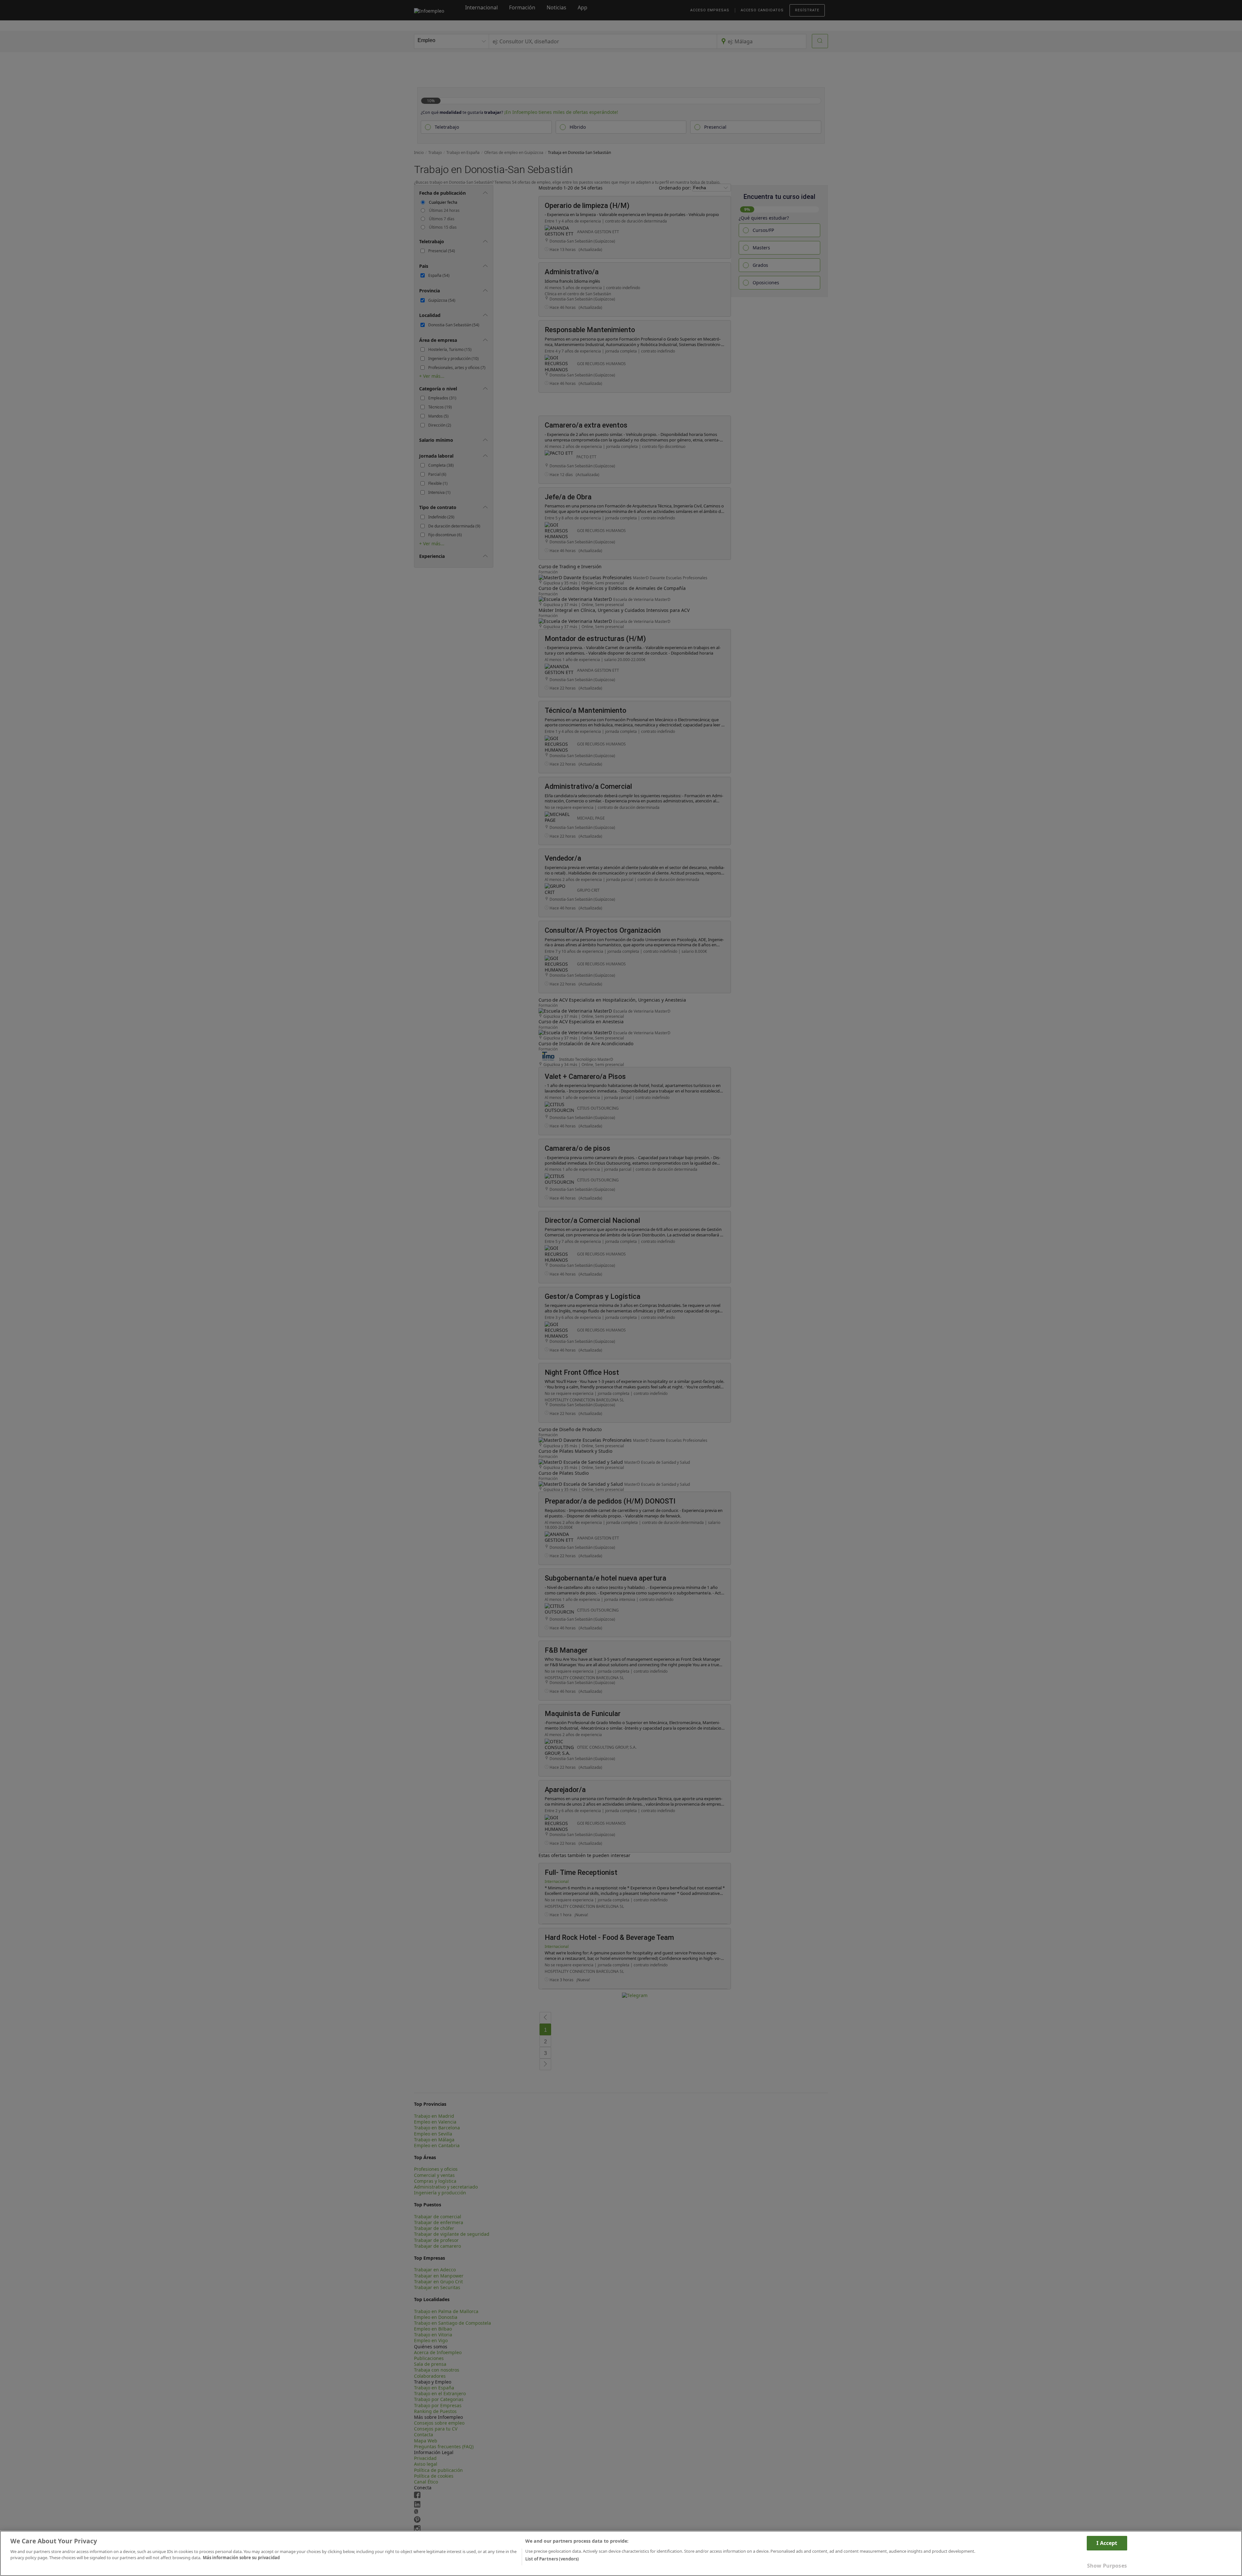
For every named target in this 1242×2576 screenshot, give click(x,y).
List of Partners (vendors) (552, 2559)
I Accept (1107, 2543)
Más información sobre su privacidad (241, 2558)
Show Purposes (1107, 2566)
